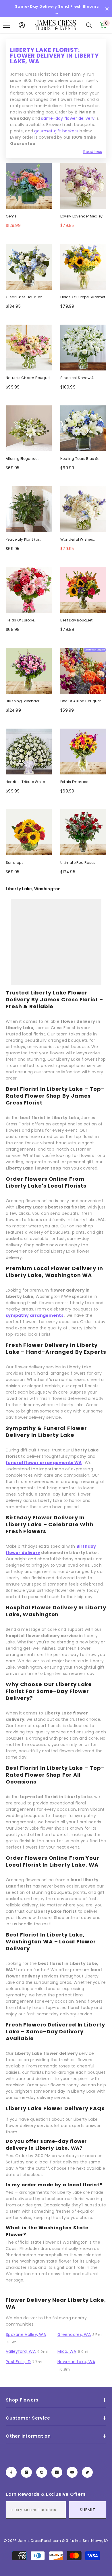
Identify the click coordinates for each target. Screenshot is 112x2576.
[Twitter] (87, 2472)
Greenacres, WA (74, 2334)
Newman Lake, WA (76, 2362)
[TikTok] (57, 2472)
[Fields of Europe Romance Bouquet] (29, 590)
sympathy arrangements (35, 1315)
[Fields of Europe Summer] (83, 267)
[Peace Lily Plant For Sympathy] (29, 509)
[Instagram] (26, 2472)
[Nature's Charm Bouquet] (29, 348)
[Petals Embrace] (83, 752)
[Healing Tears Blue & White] (83, 428)
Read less (93, 152)
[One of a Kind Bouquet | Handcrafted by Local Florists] (83, 671)
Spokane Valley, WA (26, 2334)
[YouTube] (72, 2472)
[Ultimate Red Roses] (83, 832)
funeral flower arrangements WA (44, 1463)
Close (107, 9)
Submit (87, 2510)
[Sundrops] (29, 832)
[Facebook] (11, 2472)
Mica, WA (67, 2351)
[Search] (89, 25)
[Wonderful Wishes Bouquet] (83, 509)
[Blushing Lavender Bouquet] (29, 671)
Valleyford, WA (21, 2351)
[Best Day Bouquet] (83, 590)
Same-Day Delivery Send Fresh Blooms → (57, 10)
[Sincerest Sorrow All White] (83, 348)
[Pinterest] (42, 2472)
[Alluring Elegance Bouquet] (29, 428)
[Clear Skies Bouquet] (29, 267)
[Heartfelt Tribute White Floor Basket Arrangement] (29, 752)
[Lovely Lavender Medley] (83, 186)
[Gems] (29, 186)
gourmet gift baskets (56, 131)
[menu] (6, 25)
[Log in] (22, 25)
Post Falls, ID (18, 2362)
